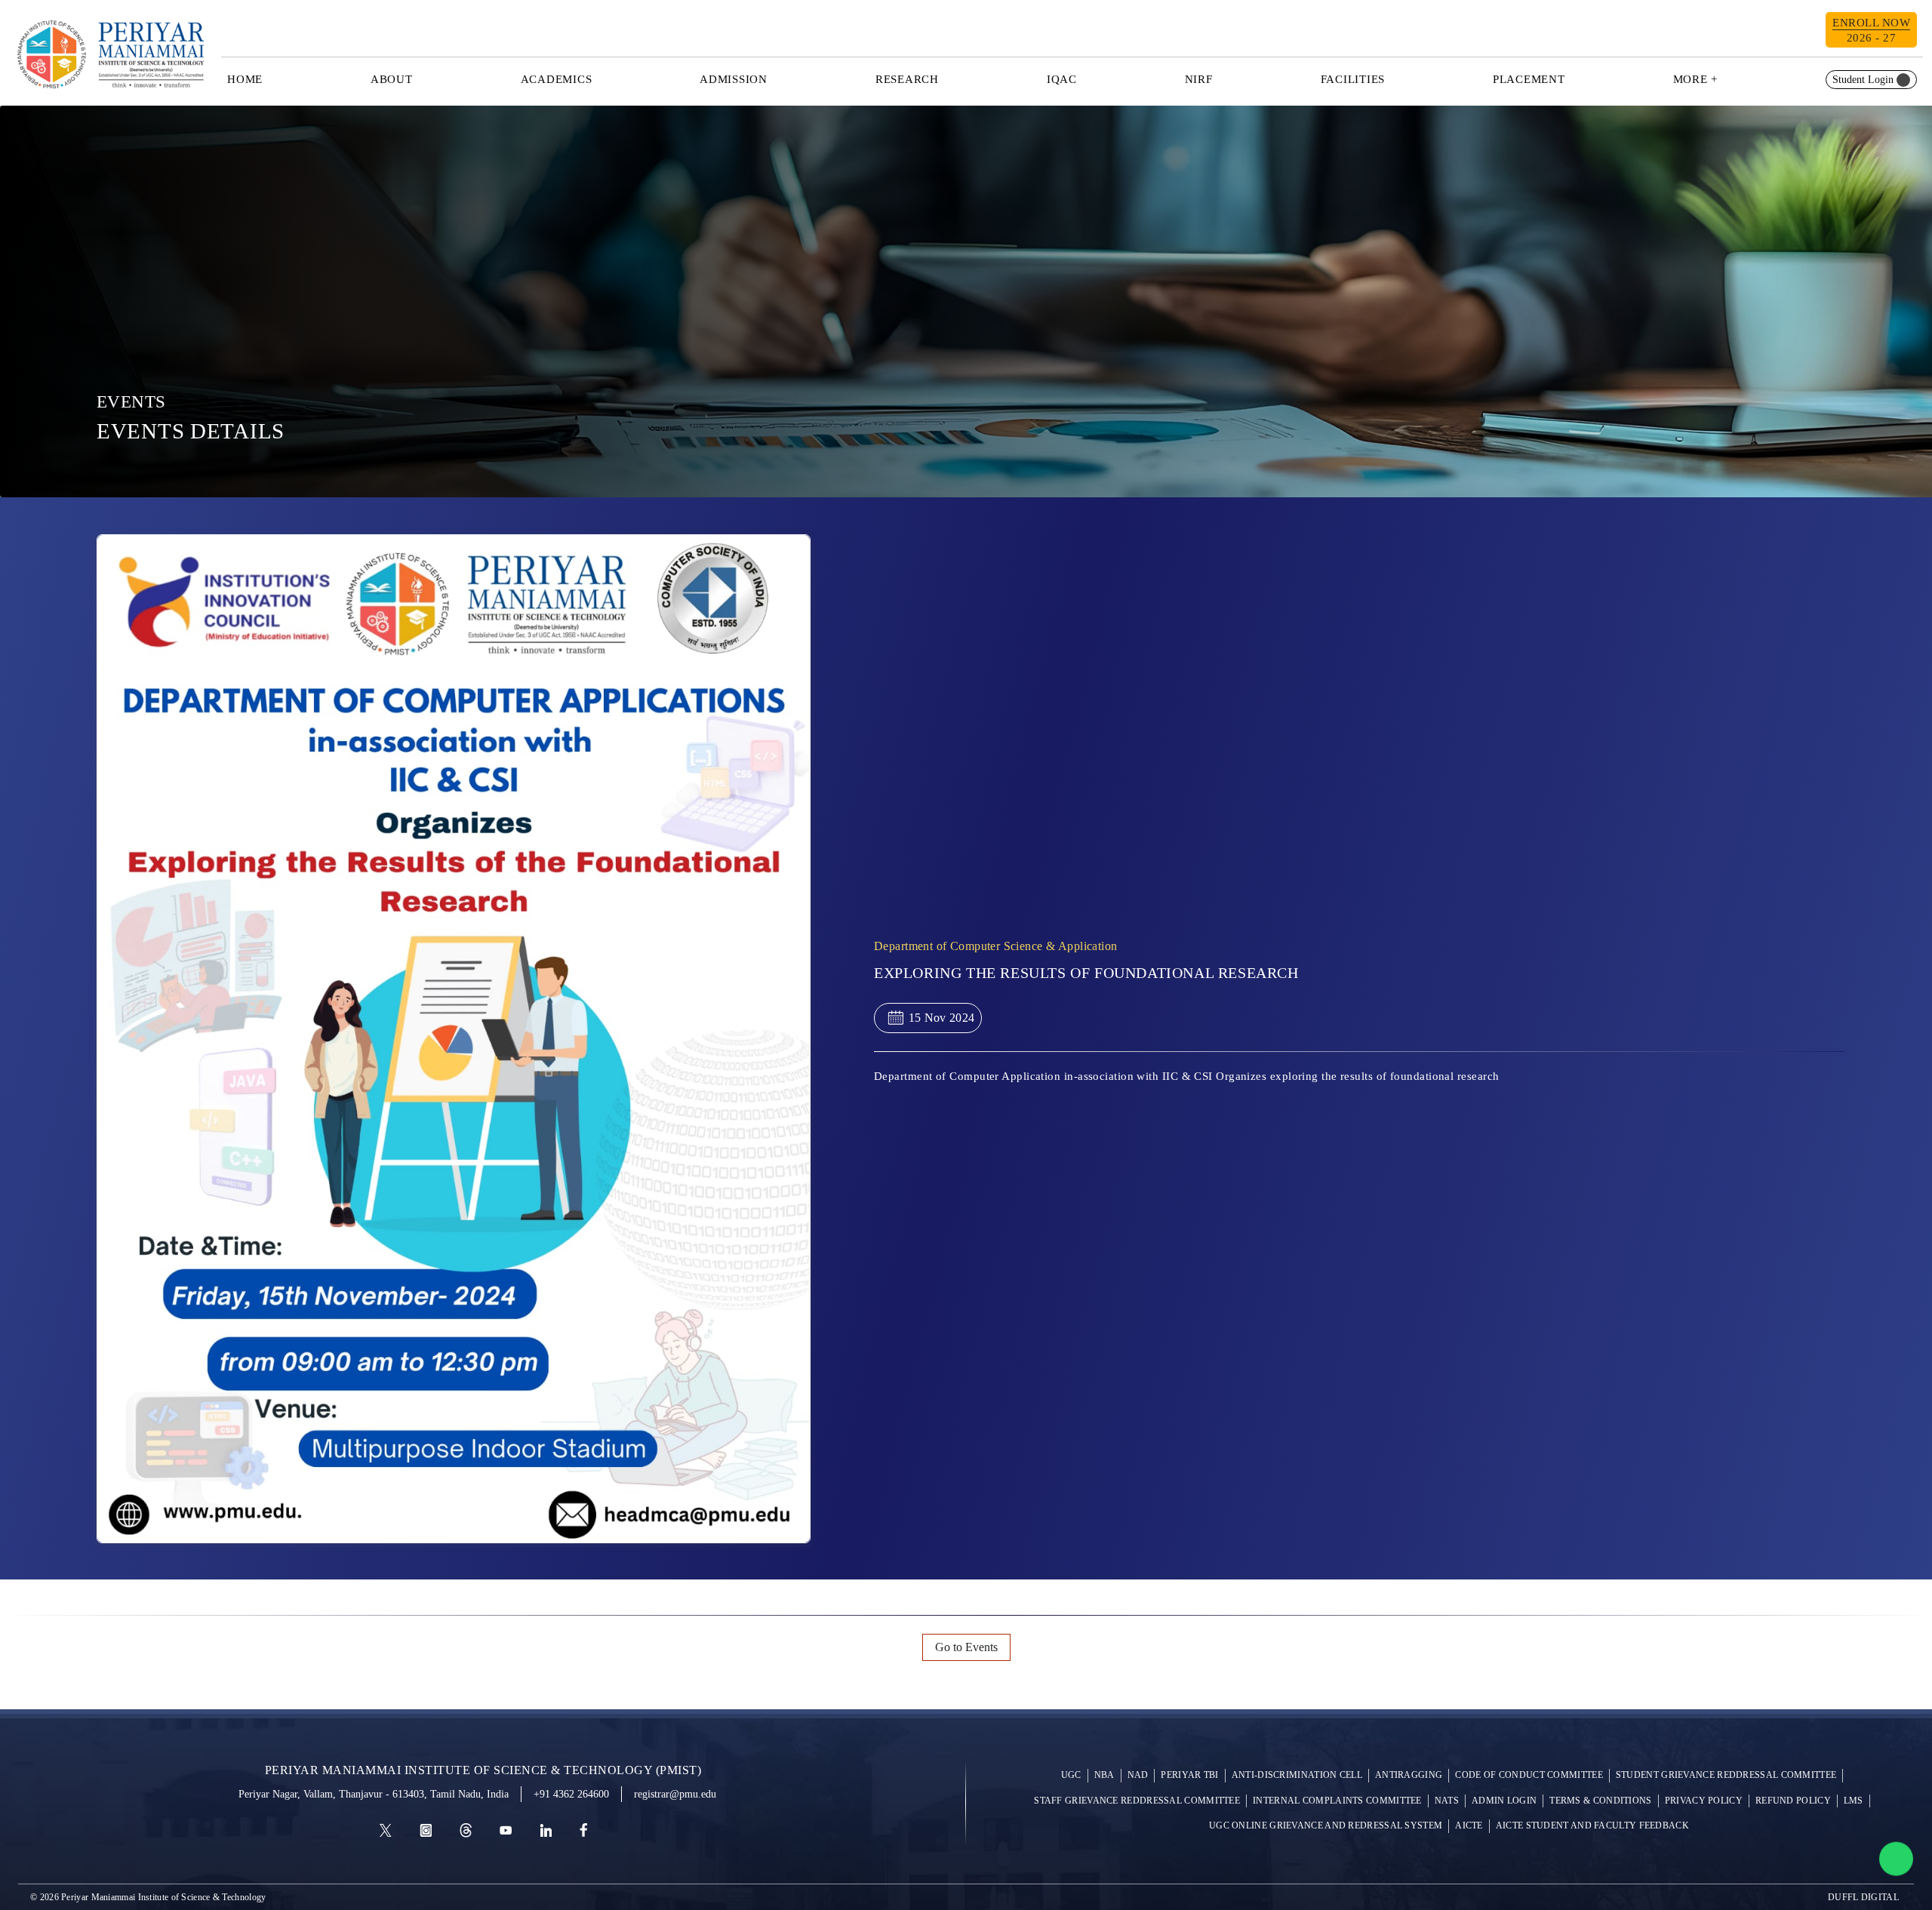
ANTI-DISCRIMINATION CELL (1297, 1775)
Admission (734, 79)
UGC (1071, 1775)
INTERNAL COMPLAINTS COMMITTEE (1337, 1801)
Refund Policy (1793, 1801)
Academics (557, 79)
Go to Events (966, 1647)
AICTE (1469, 1826)
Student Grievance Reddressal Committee (1726, 1775)
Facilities (1353, 79)
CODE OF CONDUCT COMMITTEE (1529, 1775)
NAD (1138, 1775)
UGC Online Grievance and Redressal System (1326, 1826)
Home (245, 79)
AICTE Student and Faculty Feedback (1592, 1826)
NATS (1447, 1801)
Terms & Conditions (1600, 1801)
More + (1696, 79)
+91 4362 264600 (571, 1794)
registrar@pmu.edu (675, 1794)
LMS (1854, 1801)
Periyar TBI (1189, 1775)
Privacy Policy (1704, 1801)
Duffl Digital (1863, 1897)
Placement (1529, 79)
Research (907, 79)
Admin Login (1504, 1801)
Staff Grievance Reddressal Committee (1137, 1801)
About (392, 79)
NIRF (1199, 79)
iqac (1062, 79)
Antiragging (1409, 1775)
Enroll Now (1871, 30)
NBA (1104, 1775)
